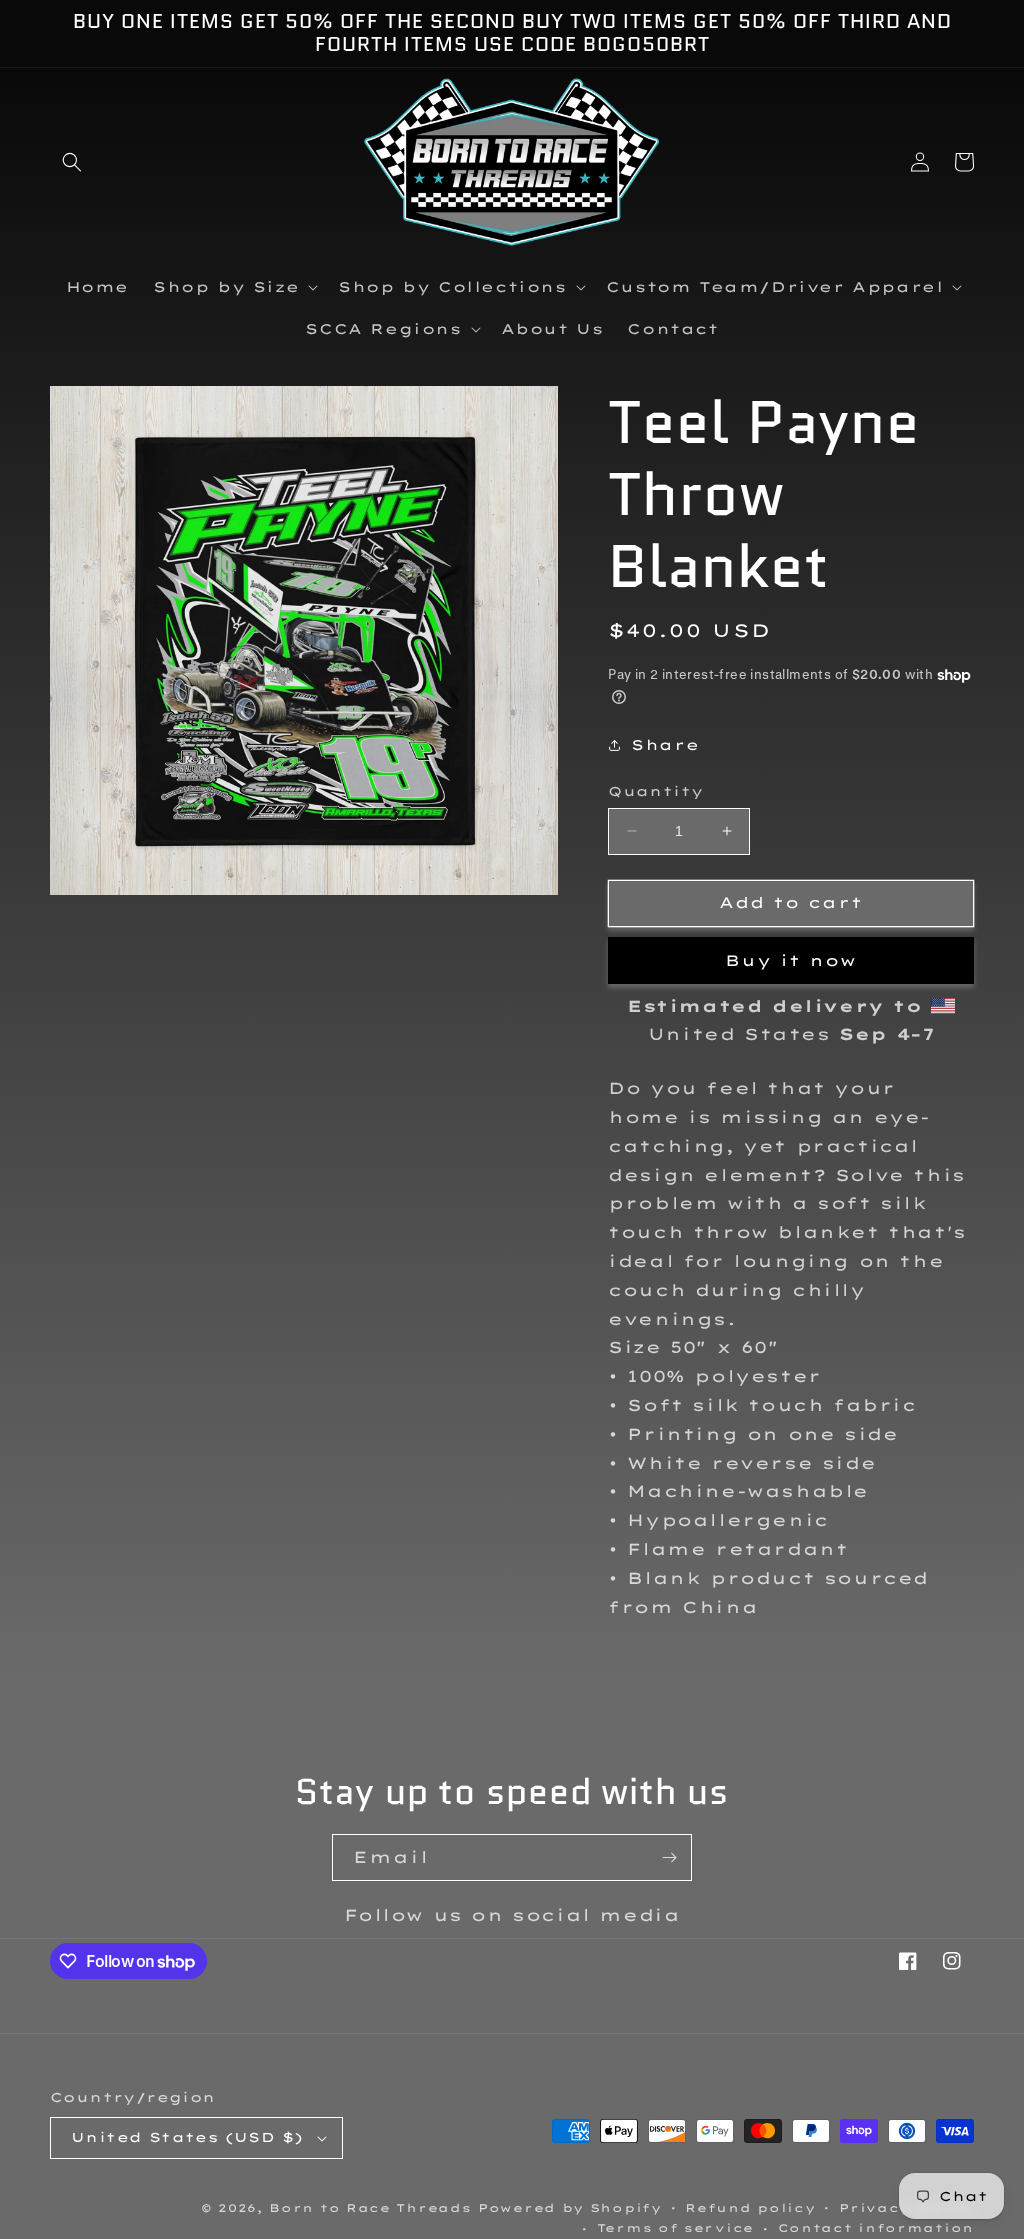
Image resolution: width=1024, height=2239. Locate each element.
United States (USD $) (187, 2137)
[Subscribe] (669, 1857)
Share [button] (665, 745)
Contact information (876, 2228)
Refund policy (750, 2208)
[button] (72, 162)
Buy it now (791, 960)
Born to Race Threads (370, 2208)
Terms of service (675, 2228)
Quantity (655, 791)
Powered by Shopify (570, 2208)
